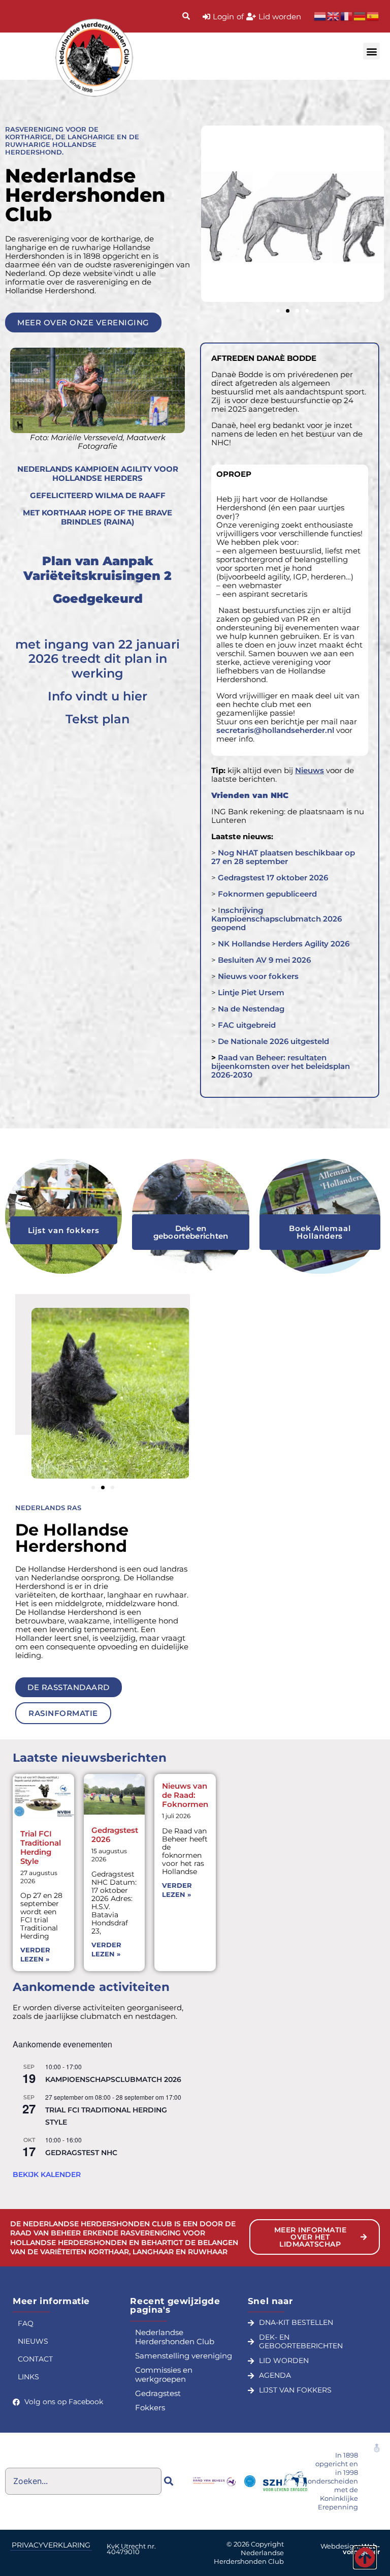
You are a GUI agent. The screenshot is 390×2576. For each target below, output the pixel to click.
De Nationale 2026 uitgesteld (273, 1041)
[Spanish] (373, 16)
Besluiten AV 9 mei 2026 (263, 960)
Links (28, 2377)
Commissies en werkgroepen (164, 2374)
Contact (35, 2359)
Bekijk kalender (47, 2174)
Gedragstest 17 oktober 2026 (273, 878)
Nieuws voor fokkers (258, 976)
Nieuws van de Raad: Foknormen (185, 1795)
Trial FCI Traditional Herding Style (41, 1847)
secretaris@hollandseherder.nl (275, 730)
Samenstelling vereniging (184, 2356)
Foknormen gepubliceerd (267, 894)
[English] (334, 16)
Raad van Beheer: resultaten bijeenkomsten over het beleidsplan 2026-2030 (281, 1066)
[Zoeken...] (186, 17)
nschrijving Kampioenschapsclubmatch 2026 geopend (277, 919)
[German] (360, 16)
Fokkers (150, 2408)
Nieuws (33, 2341)
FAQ (26, 2323)
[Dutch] (320, 16)
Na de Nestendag (250, 1009)
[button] (371, 51)
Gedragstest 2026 (115, 1835)
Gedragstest (158, 2393)
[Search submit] (169, 2481)
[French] (347, 16)
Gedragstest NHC (81, 2153)
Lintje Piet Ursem (251, 992)
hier (135, 696)
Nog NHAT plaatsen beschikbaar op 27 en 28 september (283, 857)
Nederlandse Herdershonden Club (175, 2337)
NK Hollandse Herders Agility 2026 (284, 944)
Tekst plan (97, 719)
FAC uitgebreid (247, 1025)
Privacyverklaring (51, 2545)
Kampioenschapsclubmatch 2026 (113, 2079)
